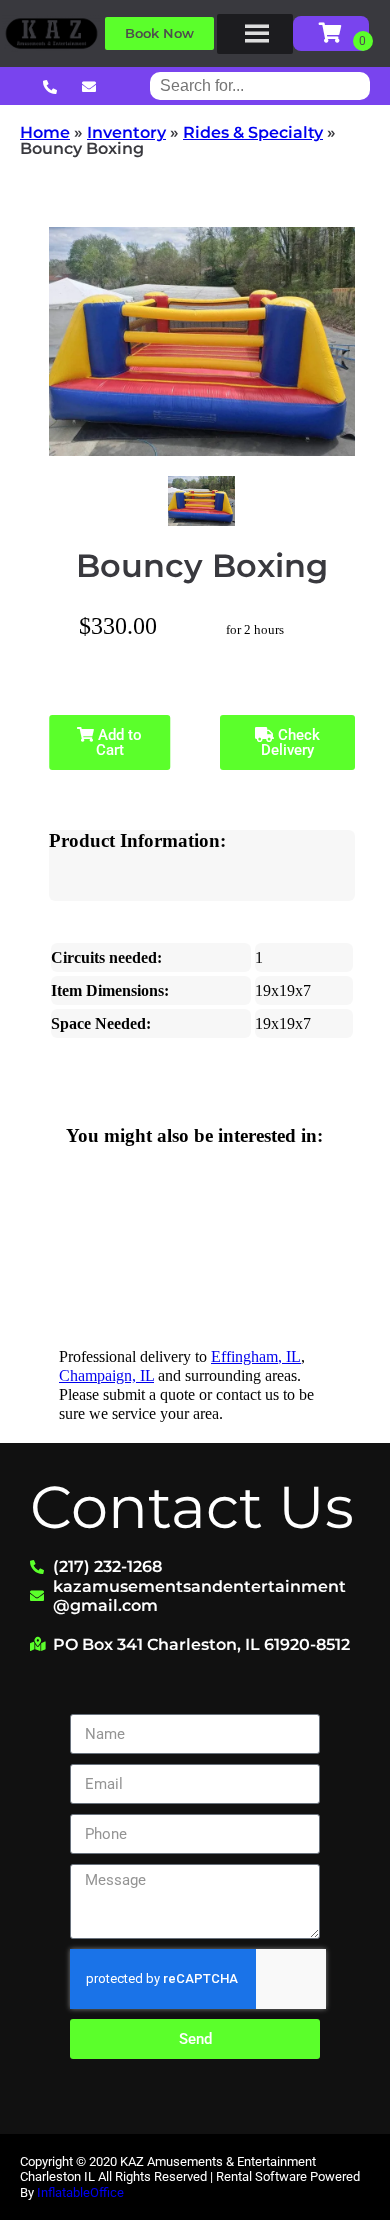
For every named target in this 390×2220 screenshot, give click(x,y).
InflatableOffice (80, 2192)
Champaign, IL (106, 1375)
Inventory (126, 132)
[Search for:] (260, 85)
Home (45, 132)
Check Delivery (290, 742)
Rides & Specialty (253, 132)
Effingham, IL (256, 1356)
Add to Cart (118, 742)
